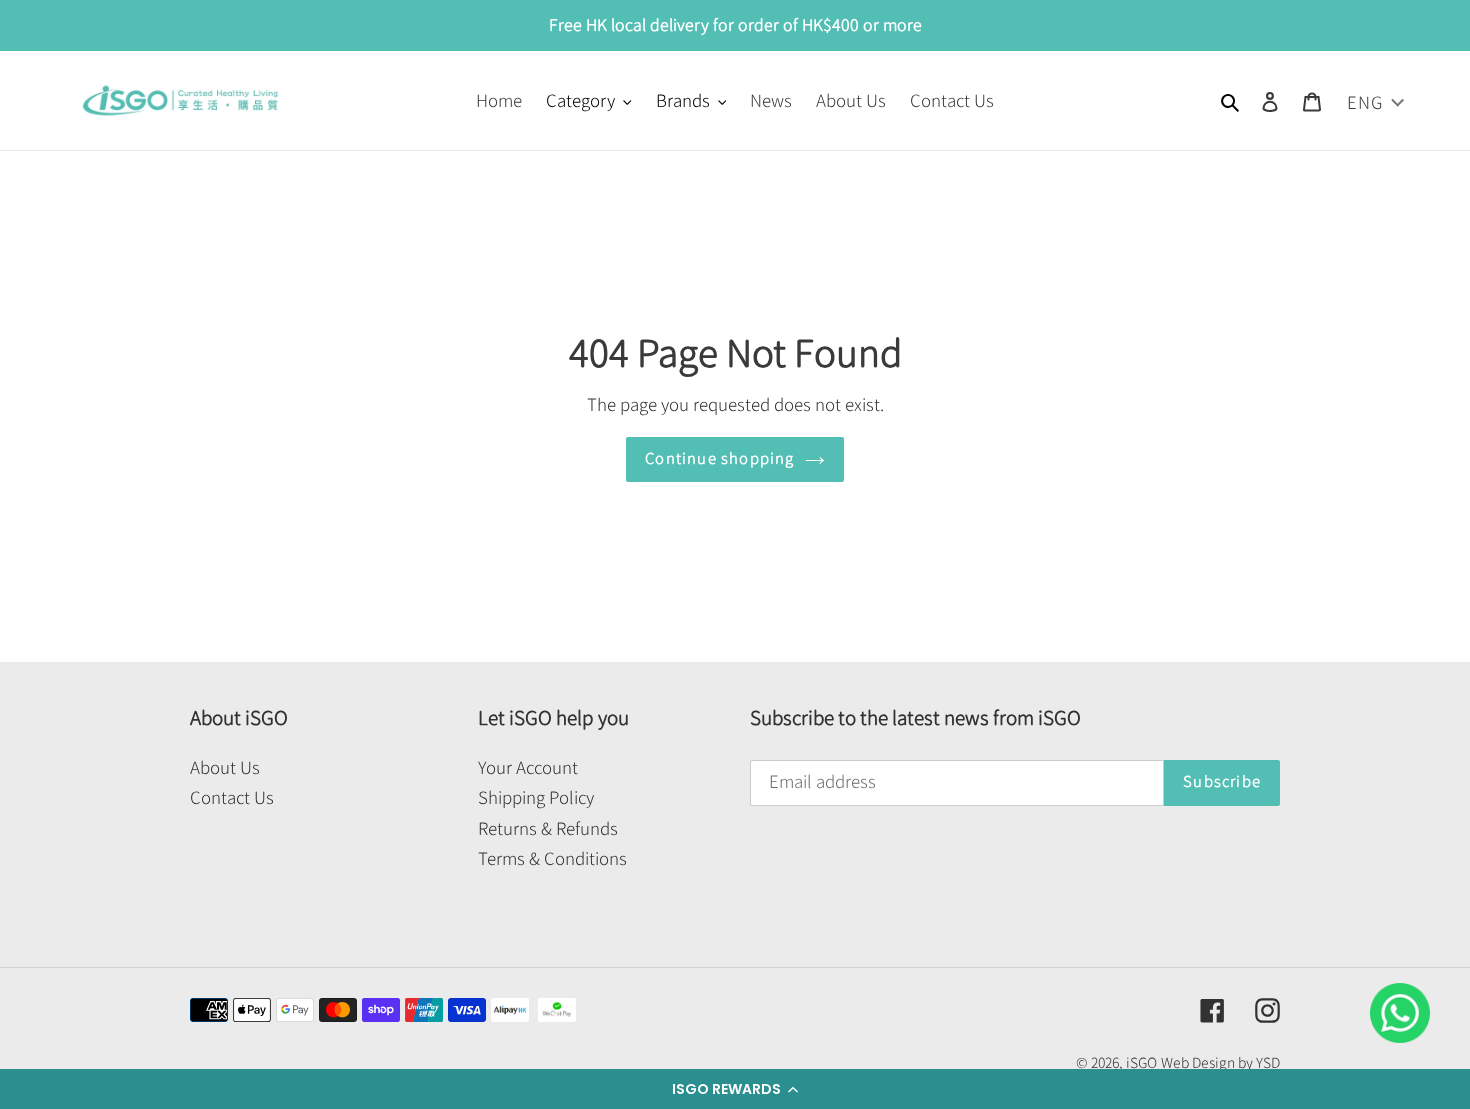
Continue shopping (719, 458)
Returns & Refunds (548, 828)
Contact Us (232, 797)
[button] (735, 1089)
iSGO (1141, 1063)
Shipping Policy (536, 797)
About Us (225, 767)
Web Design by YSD (1220, 1063)
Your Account (528, 767)
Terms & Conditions (552, 858)
